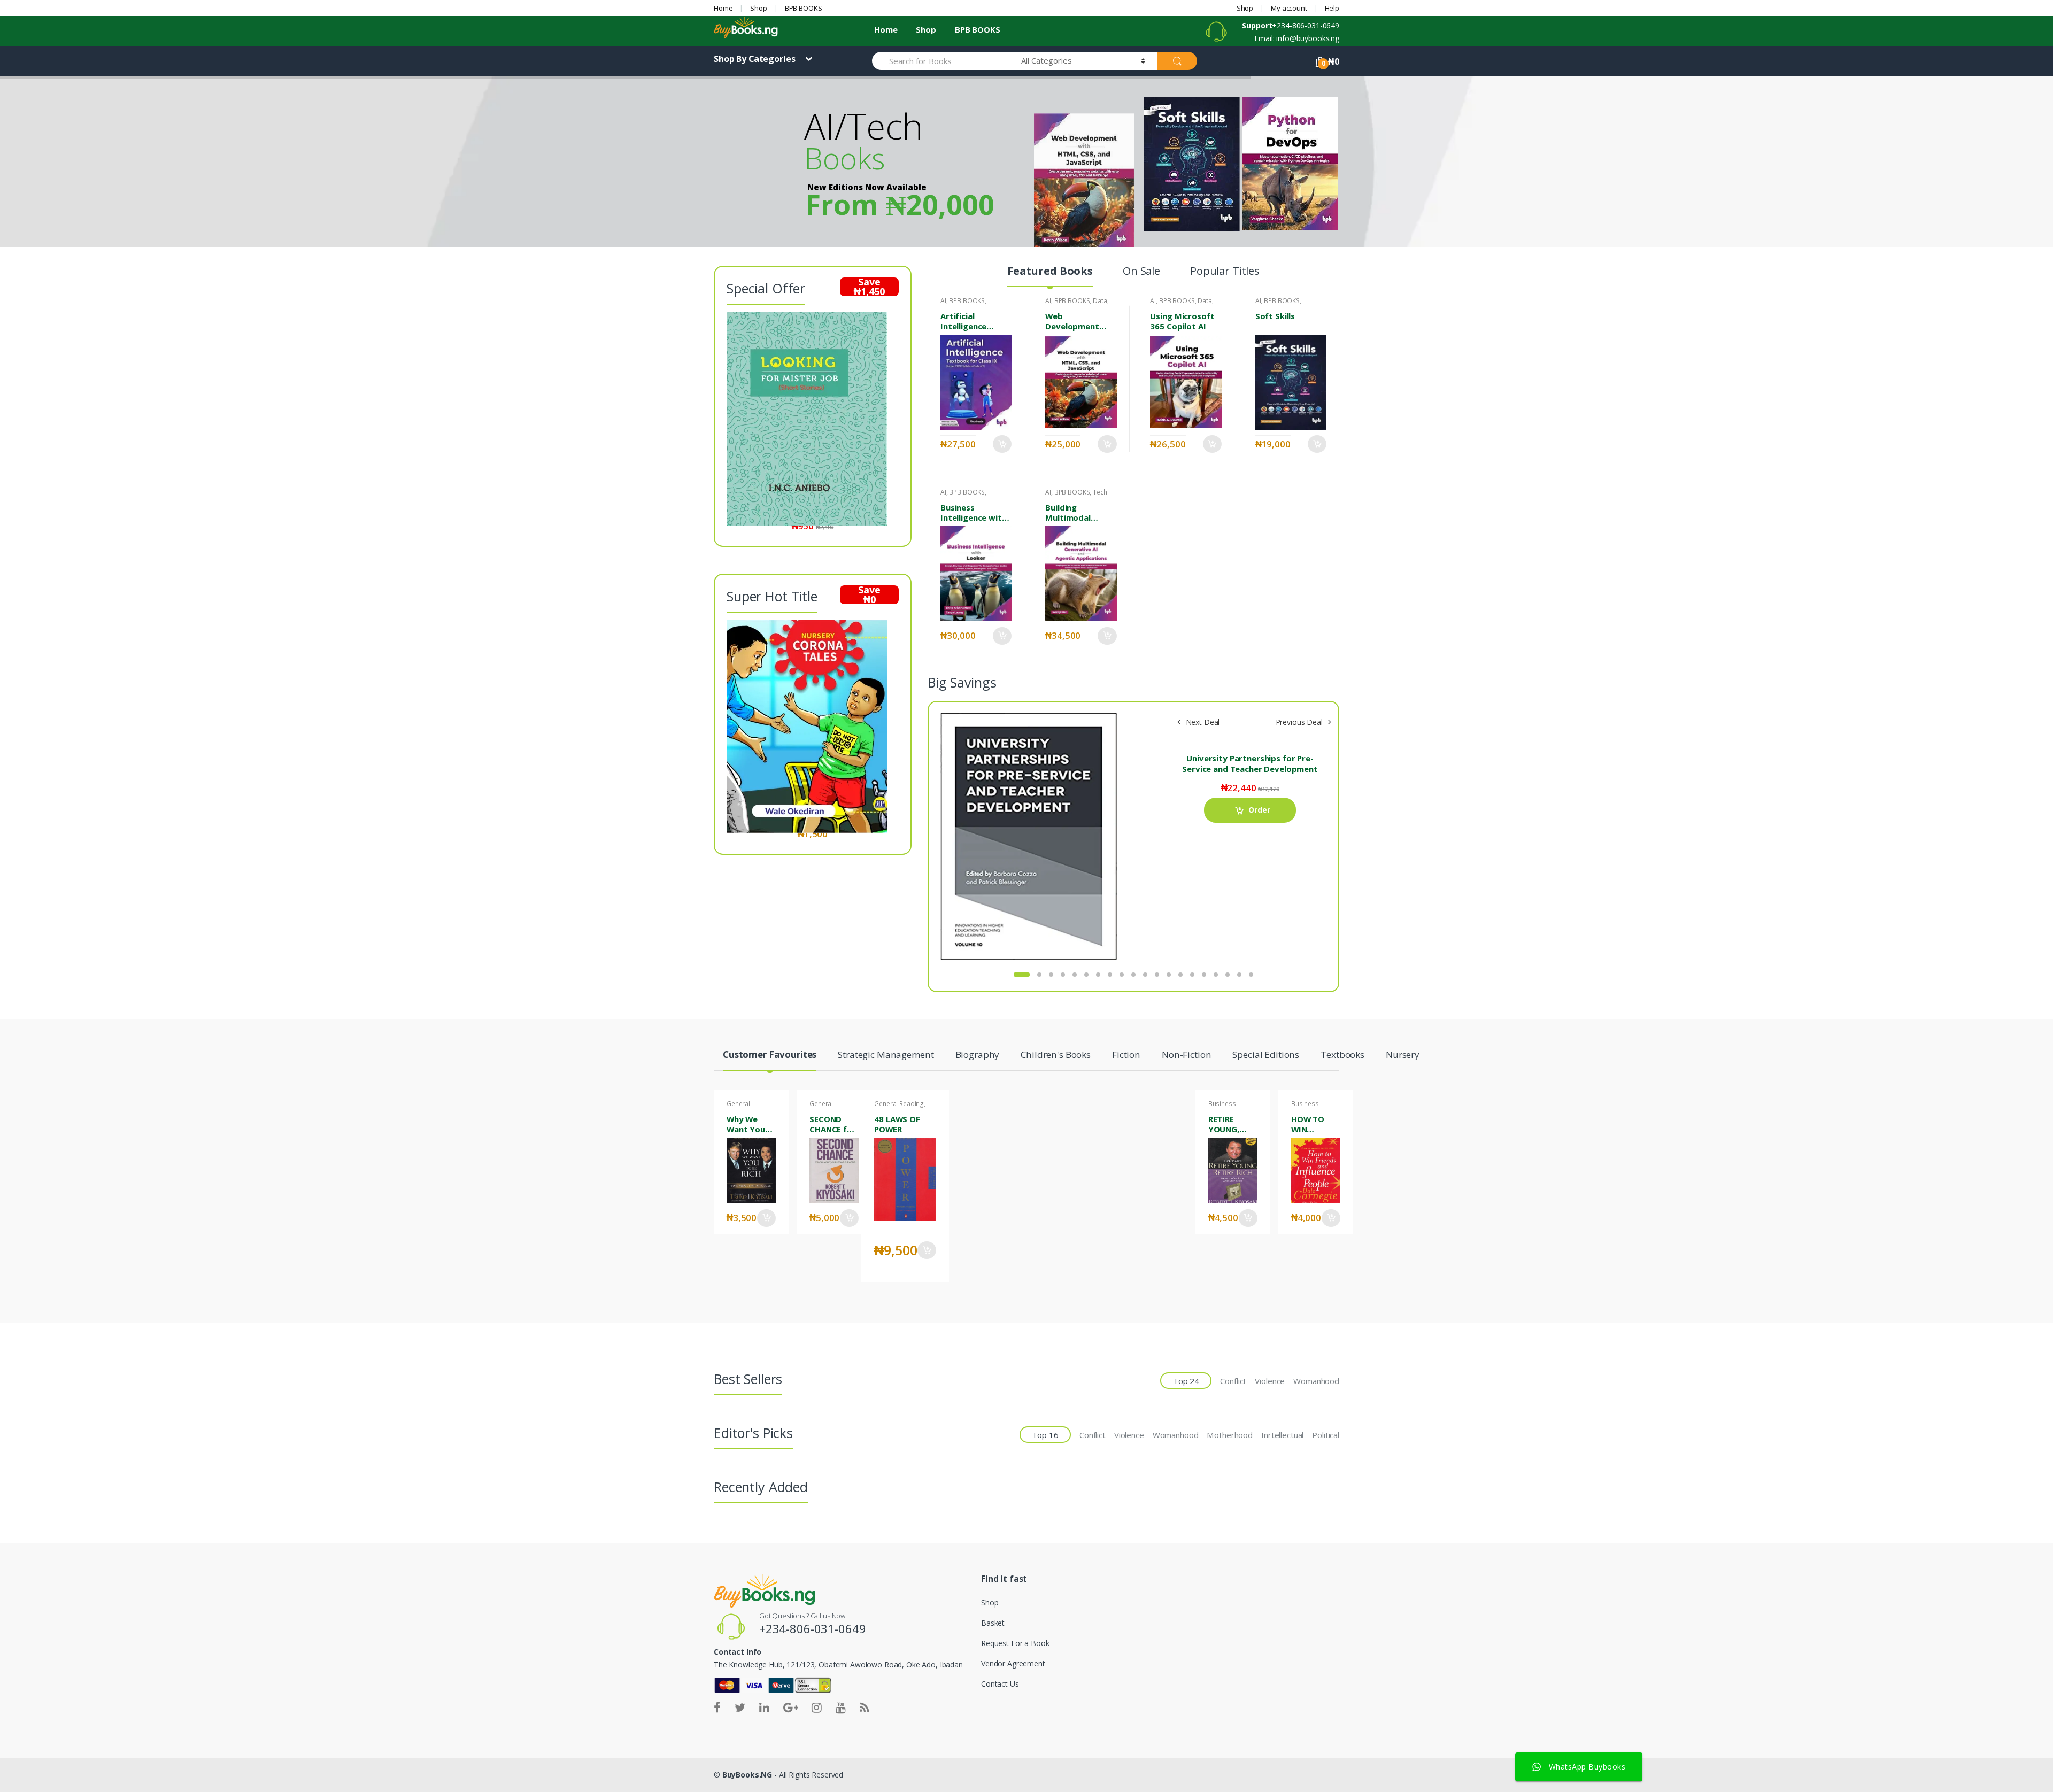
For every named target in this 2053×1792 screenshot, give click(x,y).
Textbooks (1342, 1055)
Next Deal (1203, 722)
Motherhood (1230, 1435)
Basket (993, 1623)
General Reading (739, 1107)
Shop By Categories (755, 59)
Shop (758, 8)
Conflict (1233, 1381)
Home (723, 8)
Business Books (1222, 1107)
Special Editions (1266, 1055)
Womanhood (1316, 1381)
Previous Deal (1299, 722)
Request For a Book (1015, 1643)
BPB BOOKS (804, 8)
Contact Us (1000, 1684)
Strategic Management (886, 1055)
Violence (1270, 1381)
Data (1100, 301)
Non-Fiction (1186, 1055)
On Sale (1141, 272)
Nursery (1403, 1055)
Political (1326, 1435)
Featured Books (1050, 272)
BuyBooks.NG (747, 1775)
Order (1002, 444)
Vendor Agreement (1013, 1663)
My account (1289, 8)
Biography (978, 1055)
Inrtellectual (1282, 1435)
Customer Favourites (770, 1055)
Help (1332, 8)
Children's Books (1056, 1055)
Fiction (1126, 1055)
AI (943, 301)
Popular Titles (1225, 272)
